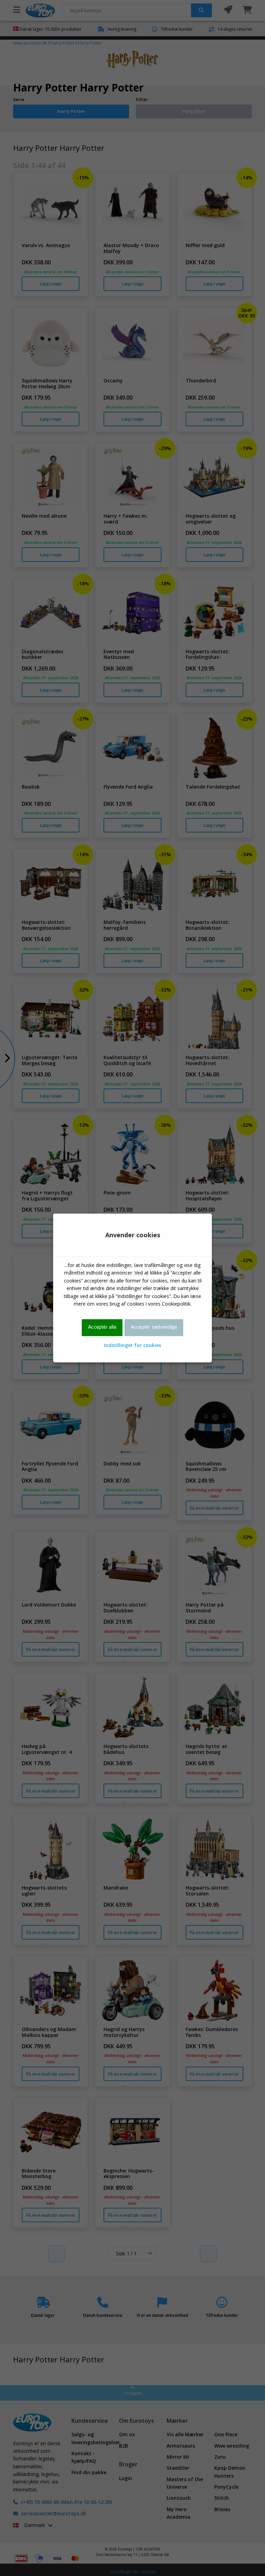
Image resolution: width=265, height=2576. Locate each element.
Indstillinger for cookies (132, 1345)
